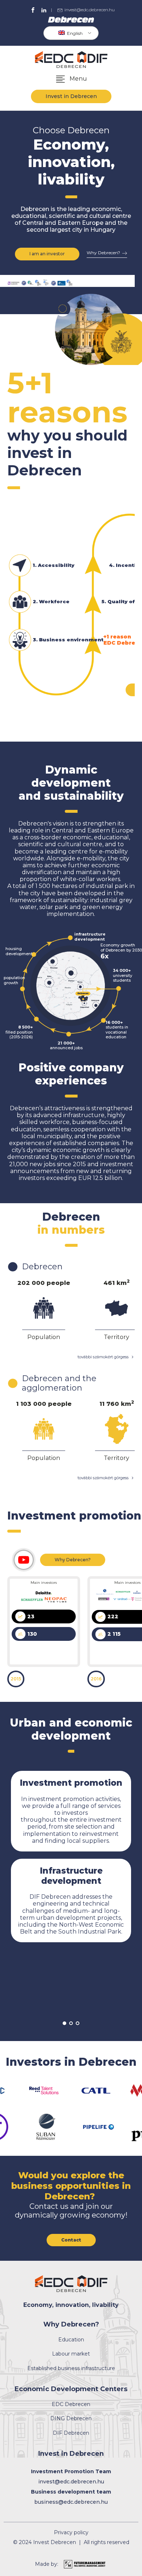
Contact (71, 2240)
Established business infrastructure (71, 2368)
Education (71, 2340)
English (74, 33)
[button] (71, 79)
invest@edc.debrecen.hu (90, 10)
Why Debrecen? (73, 1560)
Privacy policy (71, 2533)
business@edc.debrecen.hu (71, 2502)
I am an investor (47, 254)
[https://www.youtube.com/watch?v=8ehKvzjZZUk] (24, 1560)
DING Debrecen (71, 2419)
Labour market (71, 2354)
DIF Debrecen (71, 2433)
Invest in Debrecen (71, 96)
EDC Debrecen (71, 2404)
